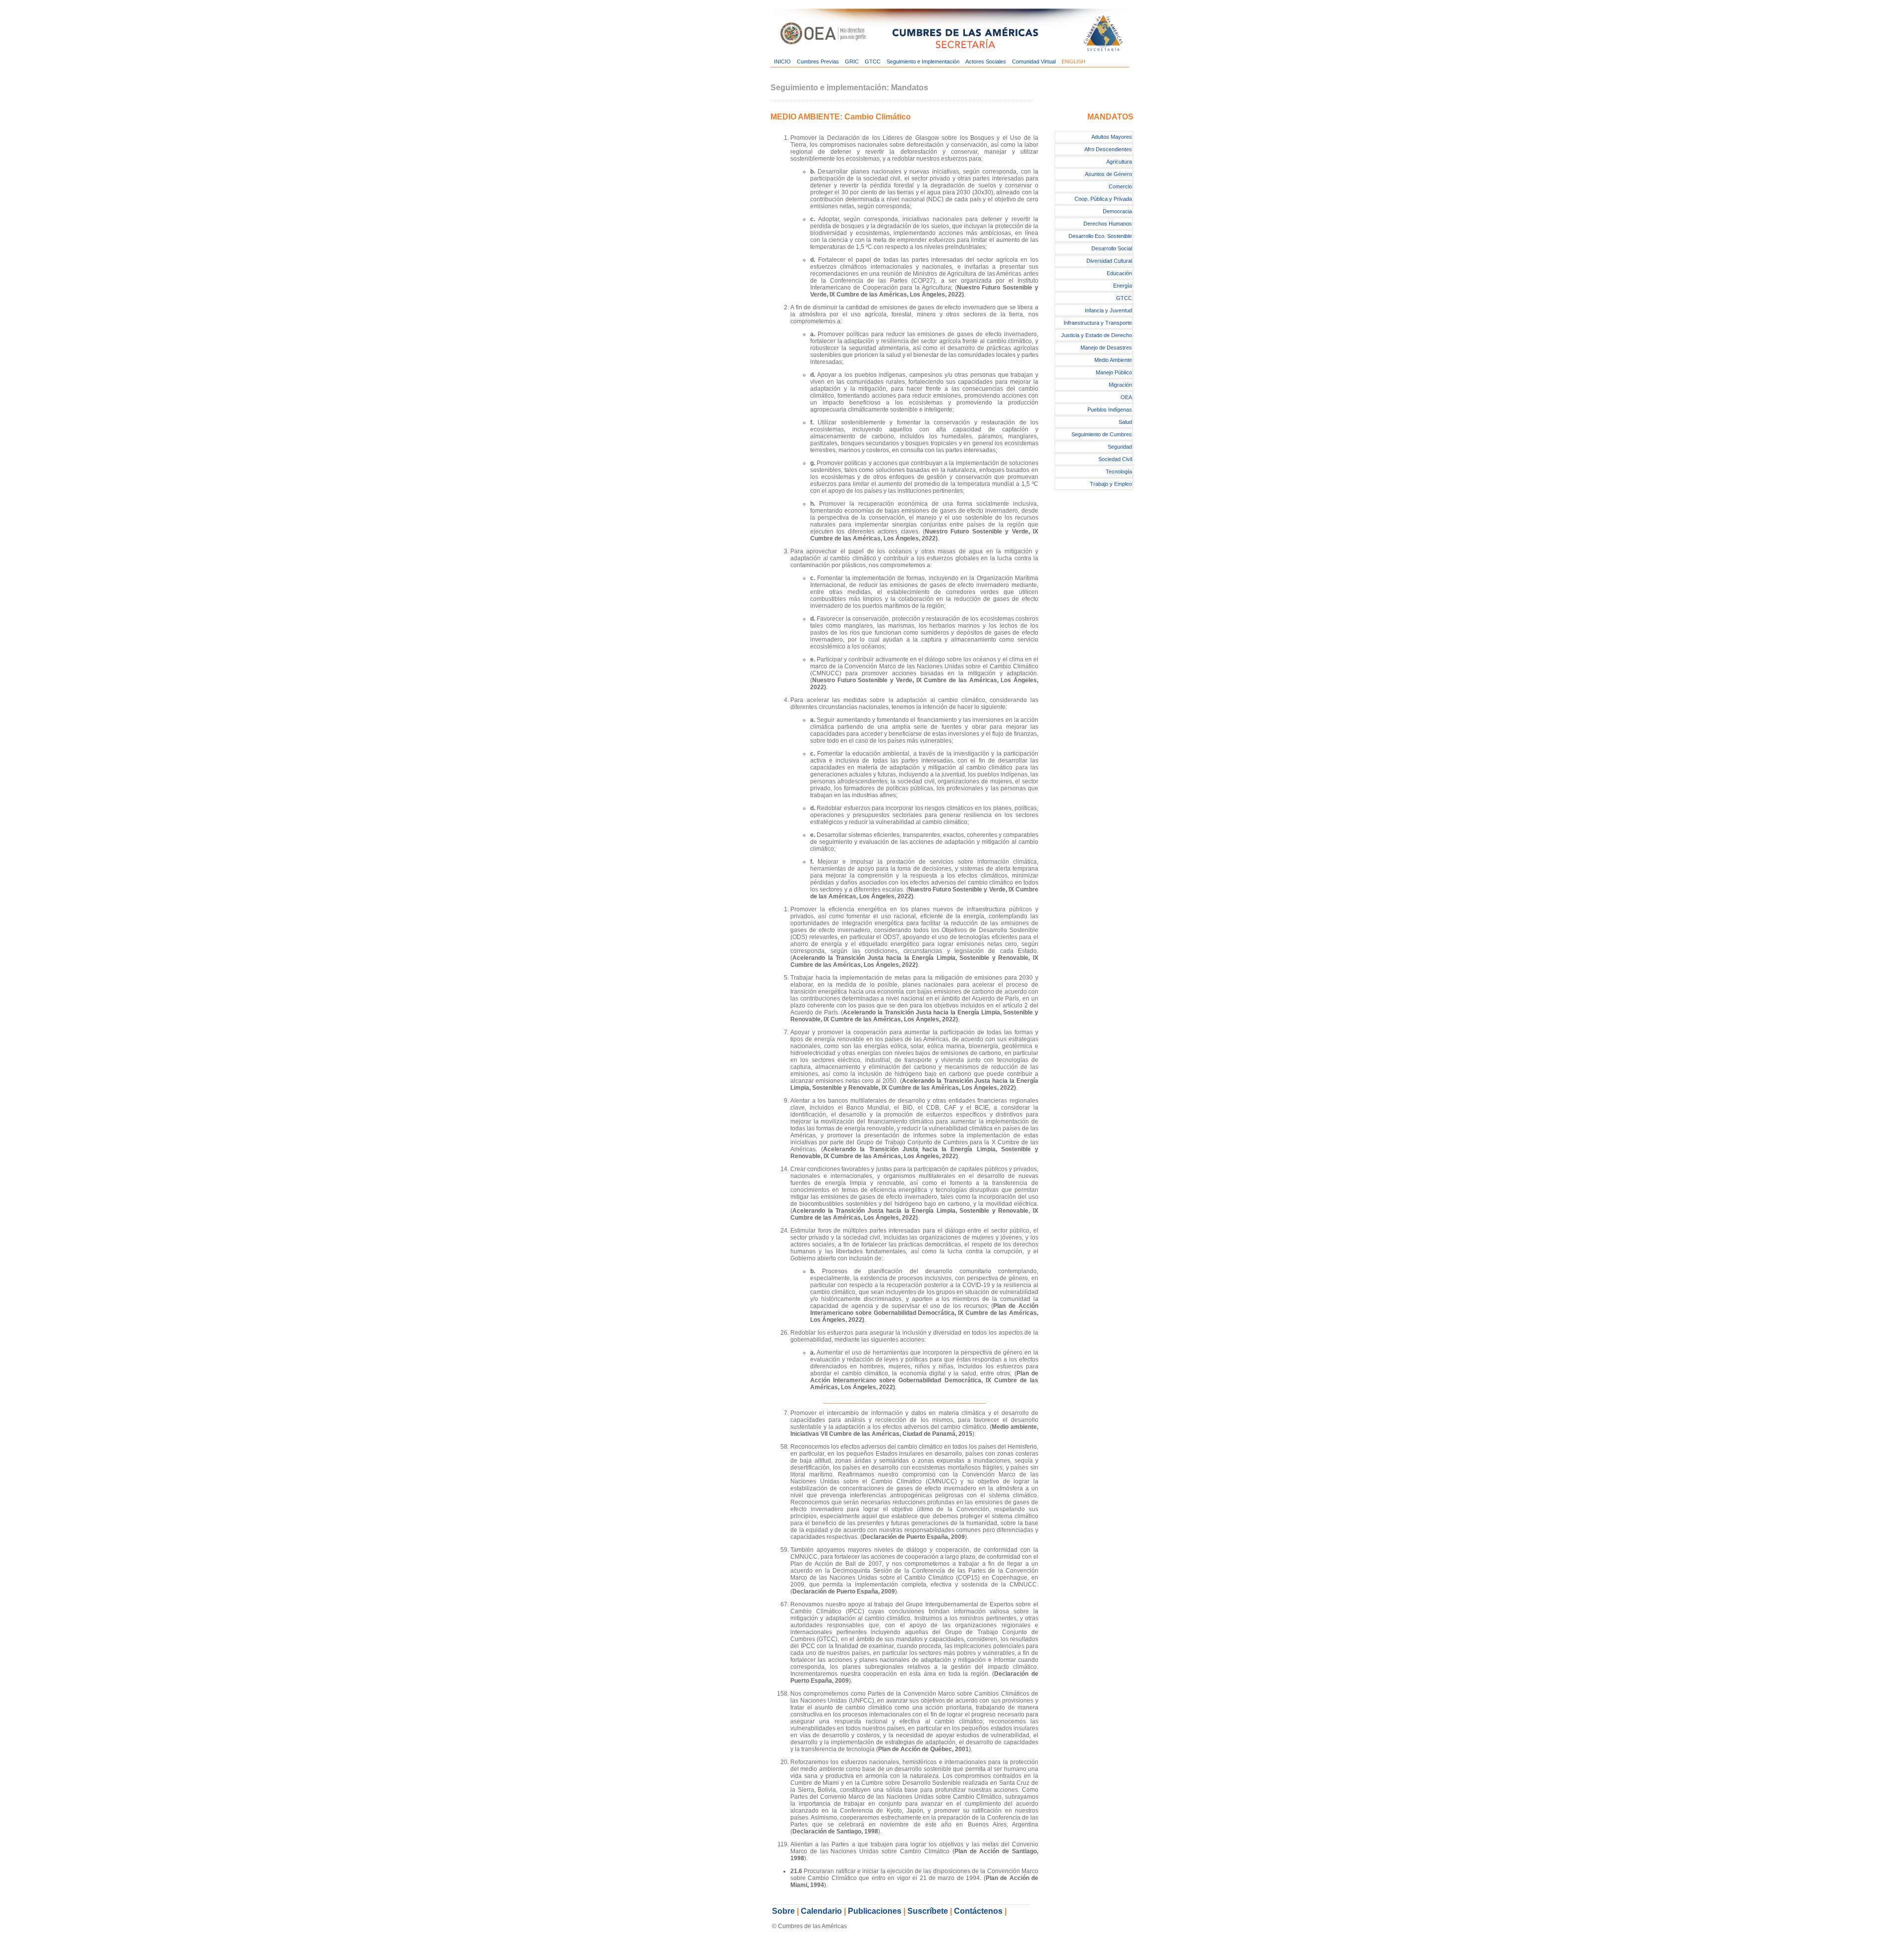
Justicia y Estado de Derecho (1097, 335)
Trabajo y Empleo (1111, 484)
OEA (1126, 397)
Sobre (783, 1911)
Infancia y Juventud (1108, 310)
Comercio (1120, 186)
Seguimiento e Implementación (923, 61)
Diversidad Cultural (1109, 261)
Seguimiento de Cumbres (1102, 434)
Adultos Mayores (1112, 137)
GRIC (852, 61)
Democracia (1117, 211)
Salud (1125, 422)
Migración (1120, 385)
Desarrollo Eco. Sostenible (1100, 236)
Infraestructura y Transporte (1098, 323)
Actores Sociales (986, 61)
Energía (1123, 286)
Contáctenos (978, 1911)
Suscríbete (928, 1911)
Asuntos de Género (1108, 174)
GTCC (873, 61)
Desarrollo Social (1112, 248)
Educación (1119, 273)
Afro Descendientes (1108, 149)
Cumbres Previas (818, 61)
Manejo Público (1114, 372)
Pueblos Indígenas (1110, 410)
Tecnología (1119, 471)
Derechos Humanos (1108, 224)
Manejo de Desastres (1106, 348)
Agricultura (1119, 162)
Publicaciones (875, 1911)
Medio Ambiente (1113, 360)
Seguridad (1120, 447)
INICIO (782, 61)
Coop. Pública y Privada (1103, 199)
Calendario (821, 1911)
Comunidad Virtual (1034, 61)
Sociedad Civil (1115, 459)
